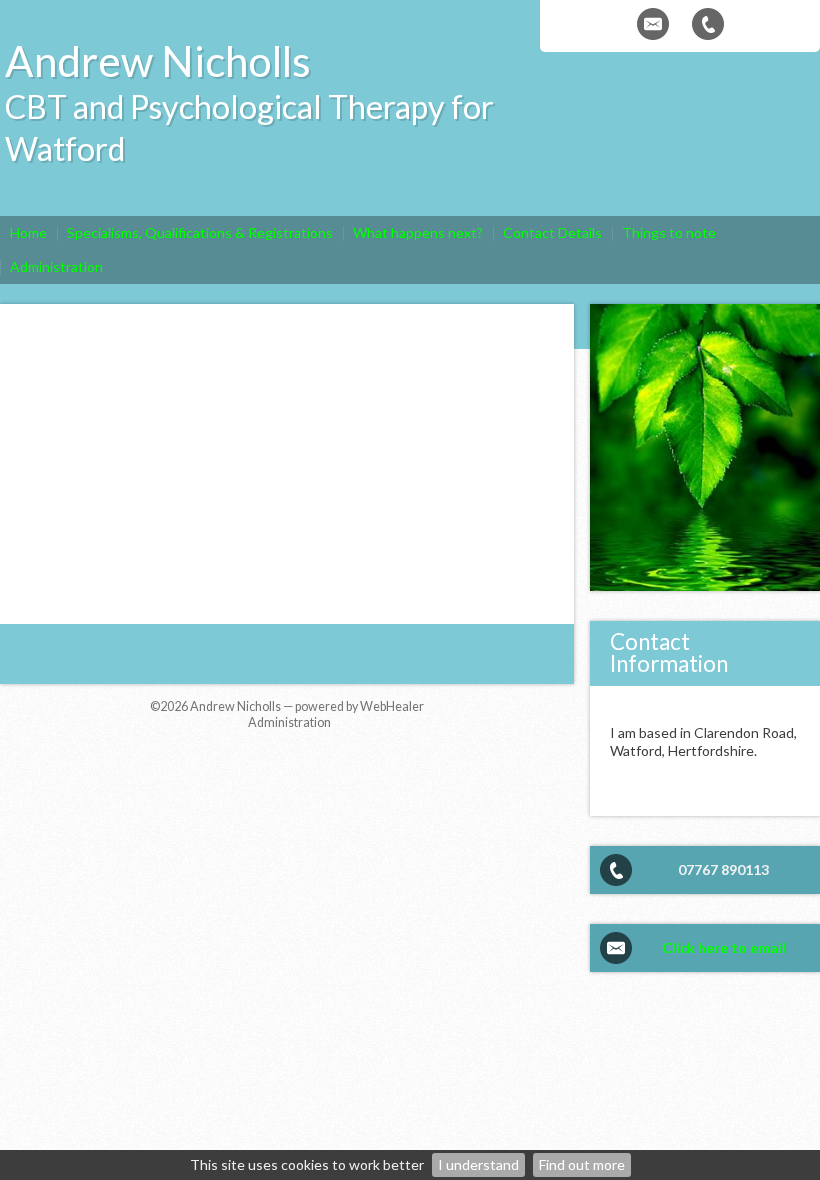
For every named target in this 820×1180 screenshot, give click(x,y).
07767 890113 (723, 869)
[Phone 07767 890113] (708, 24)
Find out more (582, 1164)
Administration (289, 722)
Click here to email (724, 947)
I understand (478, 1164)
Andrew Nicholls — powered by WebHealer (307, 706)
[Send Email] (653, 24)
